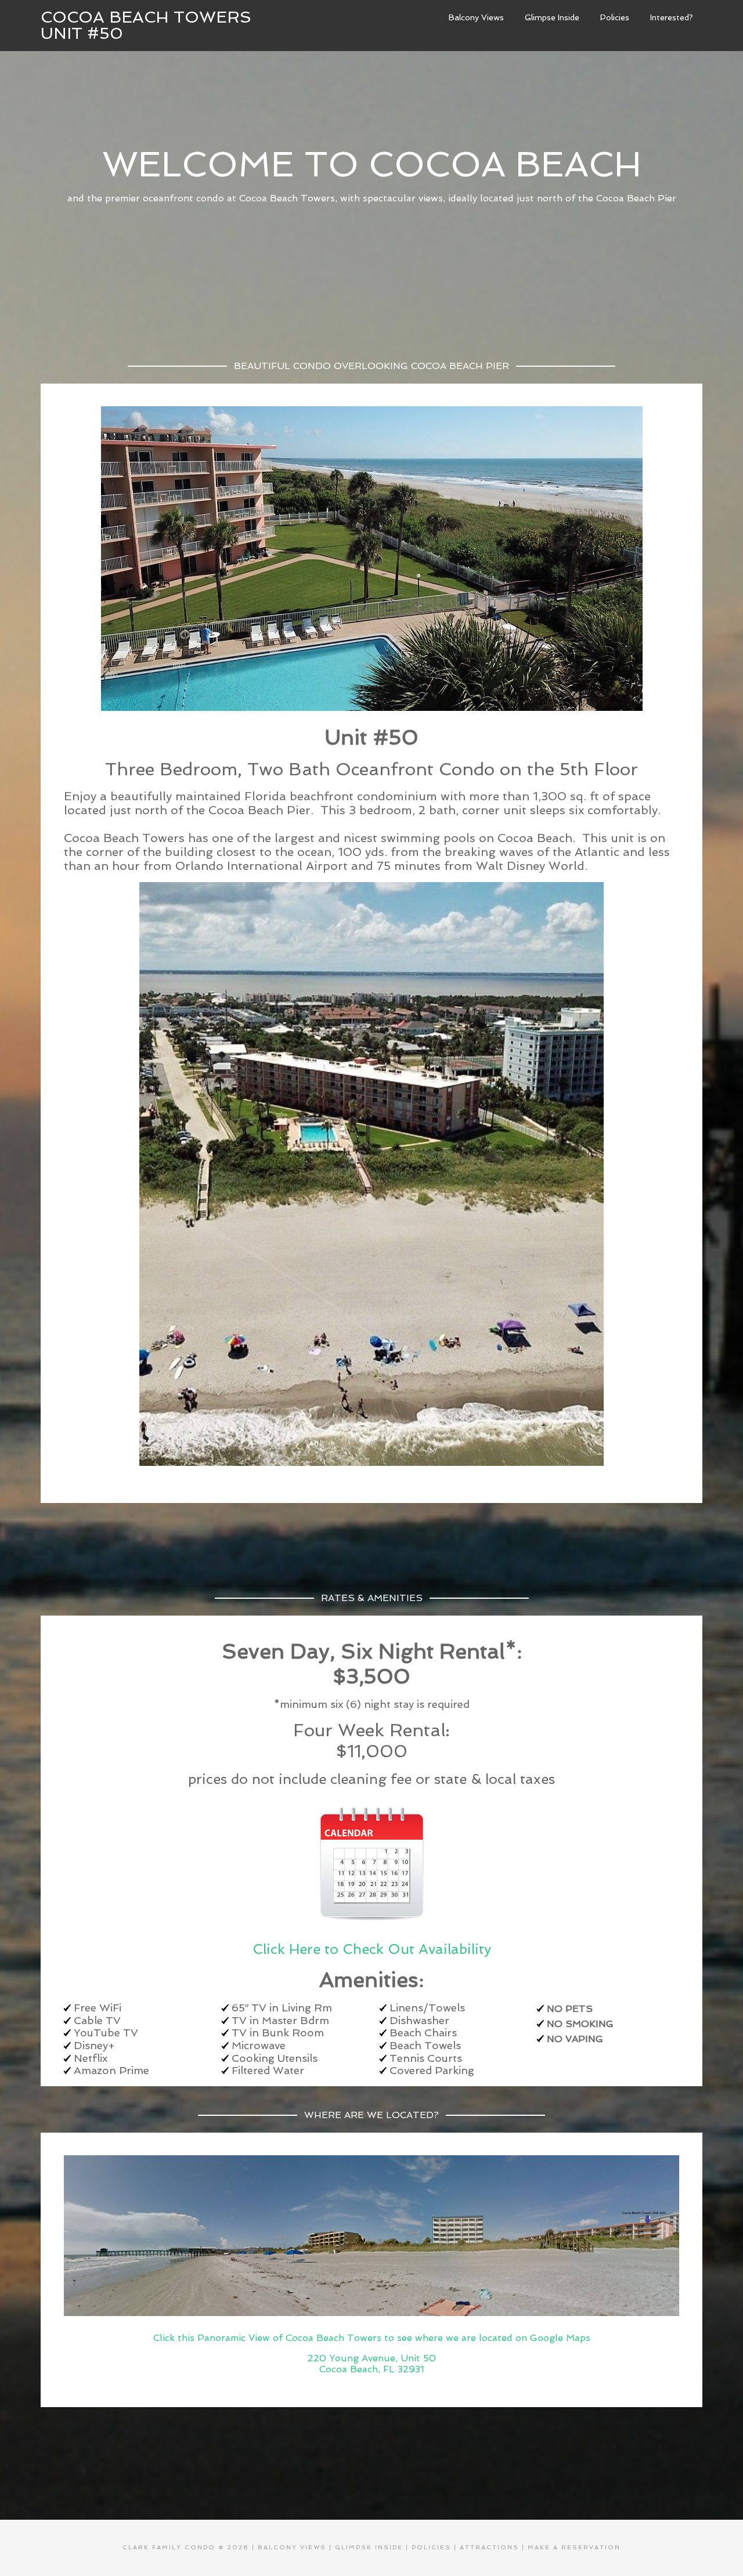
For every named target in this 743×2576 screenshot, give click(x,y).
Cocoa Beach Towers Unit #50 (146, 25)
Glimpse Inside (369, 2547)
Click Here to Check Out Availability (372, 1949)
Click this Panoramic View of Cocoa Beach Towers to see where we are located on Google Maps (372, 2338)
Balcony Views (292, 2547)
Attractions (489, 2547)
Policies (431, 2547)
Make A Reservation (574, 2547)
